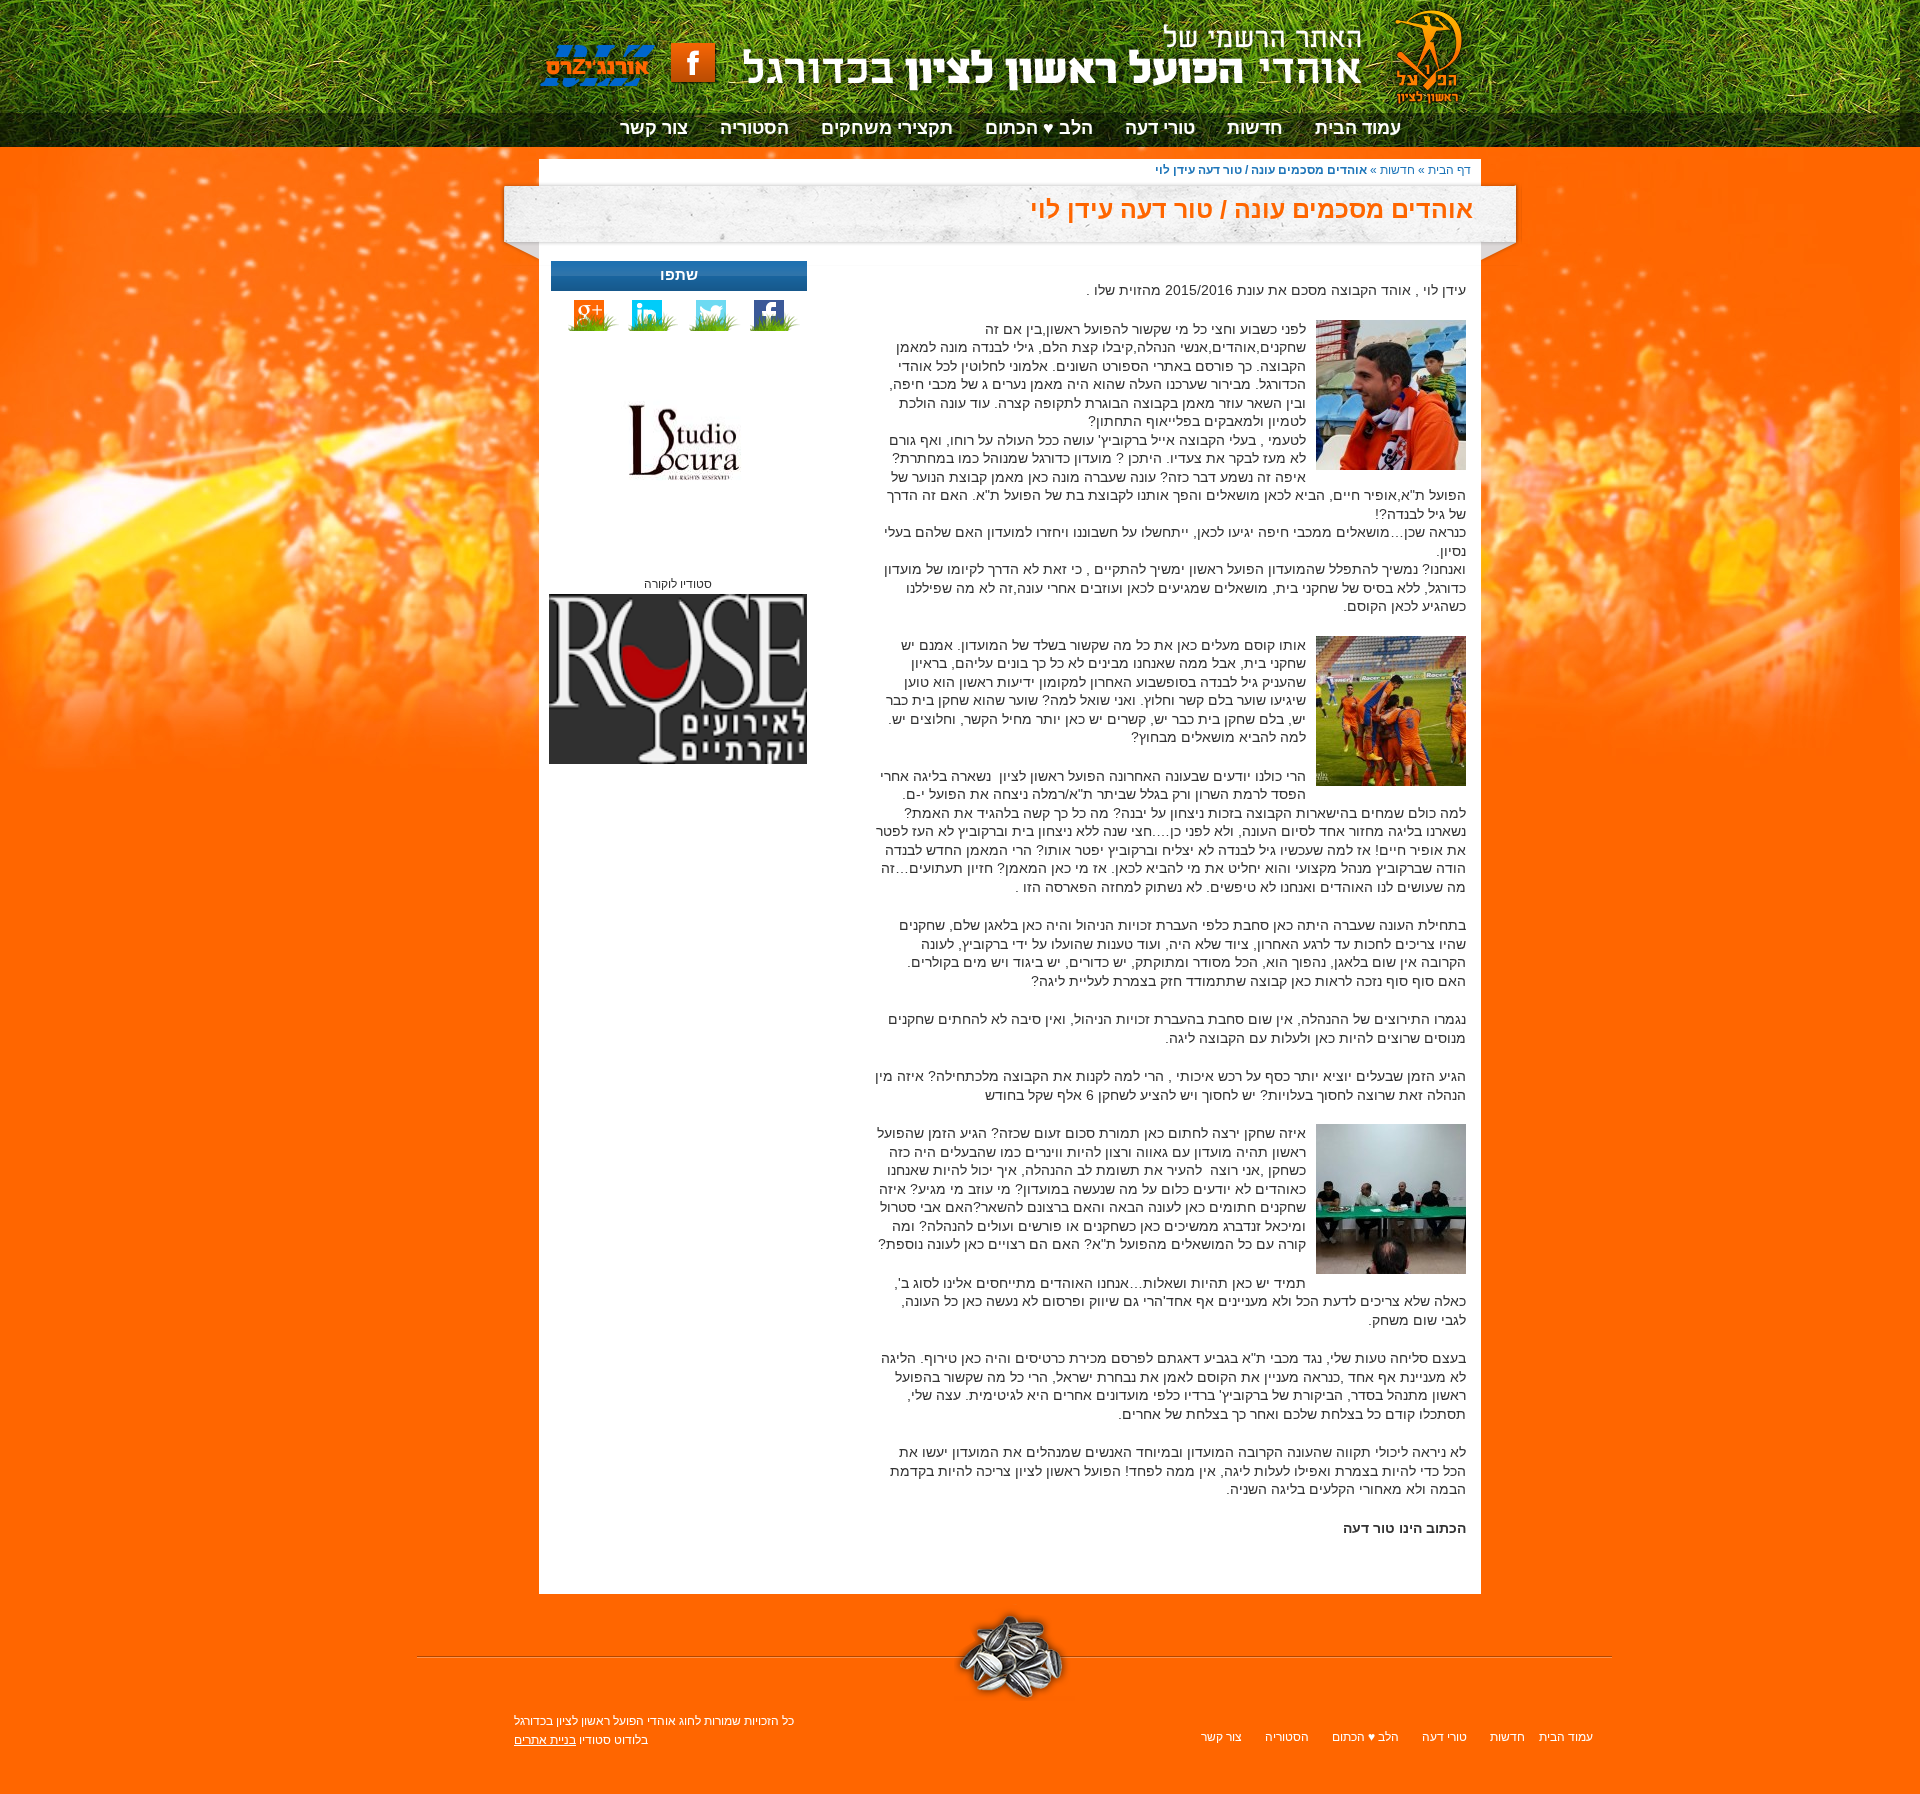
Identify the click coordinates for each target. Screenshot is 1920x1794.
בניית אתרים (545, 1740)
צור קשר (654, 128)
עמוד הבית (1358, 128)
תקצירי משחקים (887, 128)
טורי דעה (1160, 128)
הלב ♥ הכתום (1039, 128)
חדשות (1255, 128)
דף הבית (1449, 170)
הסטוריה (754, 128)
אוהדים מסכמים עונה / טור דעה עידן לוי (1251, 209)
